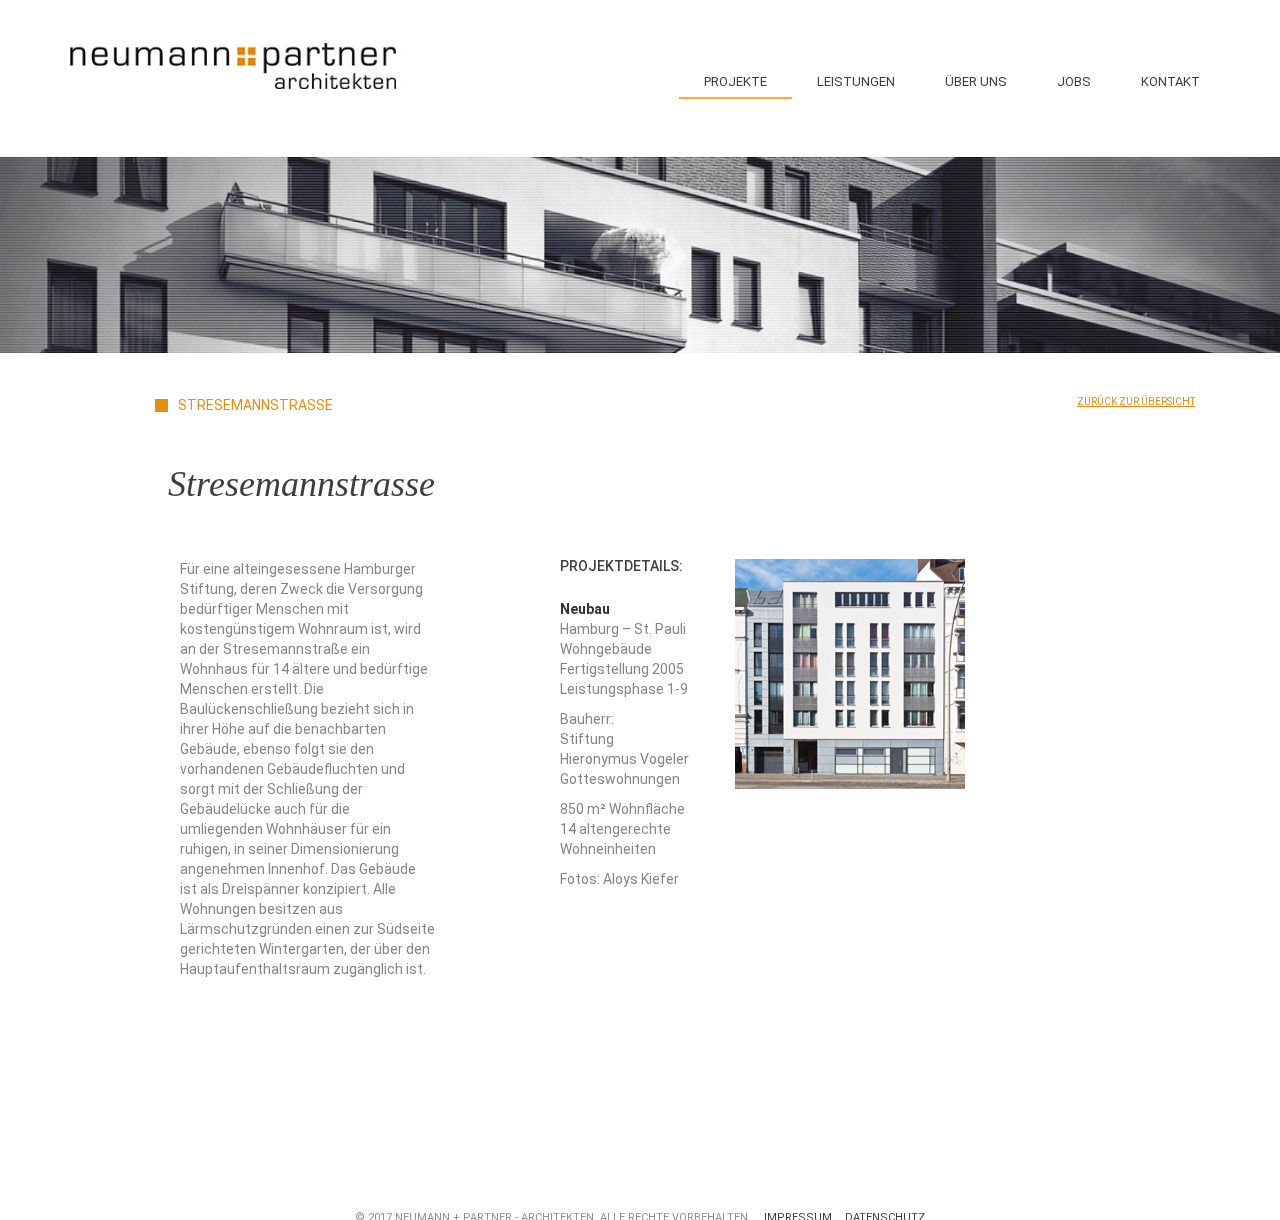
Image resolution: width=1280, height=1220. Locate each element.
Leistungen (856, 81)
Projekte (735, 81)
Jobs (1074, 81)
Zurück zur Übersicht (1136, 401)
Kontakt (1170, 81)
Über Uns (976, 81)
